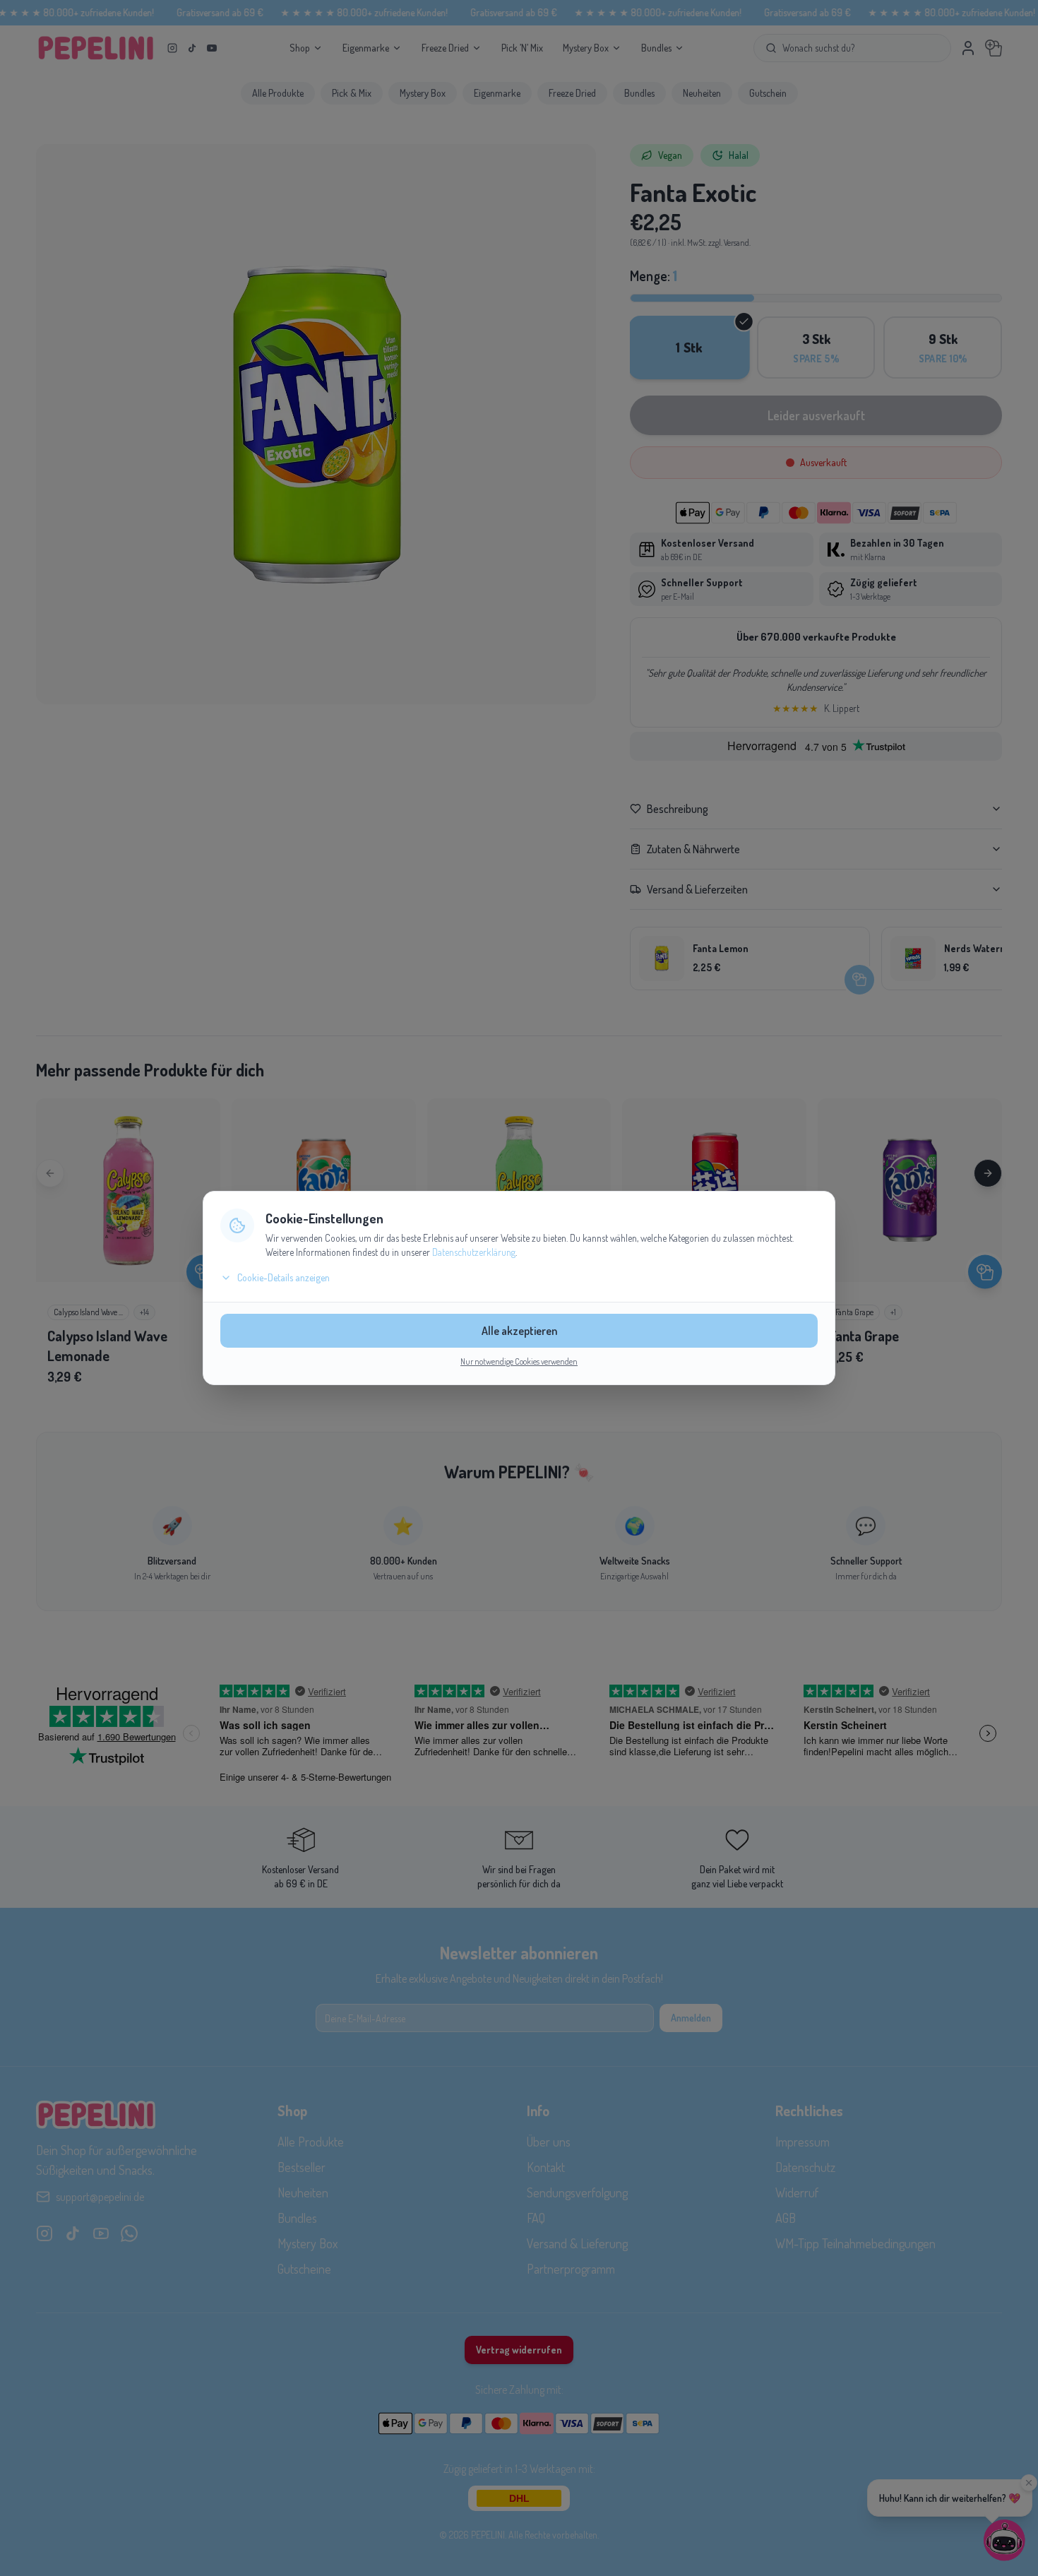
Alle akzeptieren (519, 1331)
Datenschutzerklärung (474, 1252)
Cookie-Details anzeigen (284, 1277)
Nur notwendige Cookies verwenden (519, 1361)
